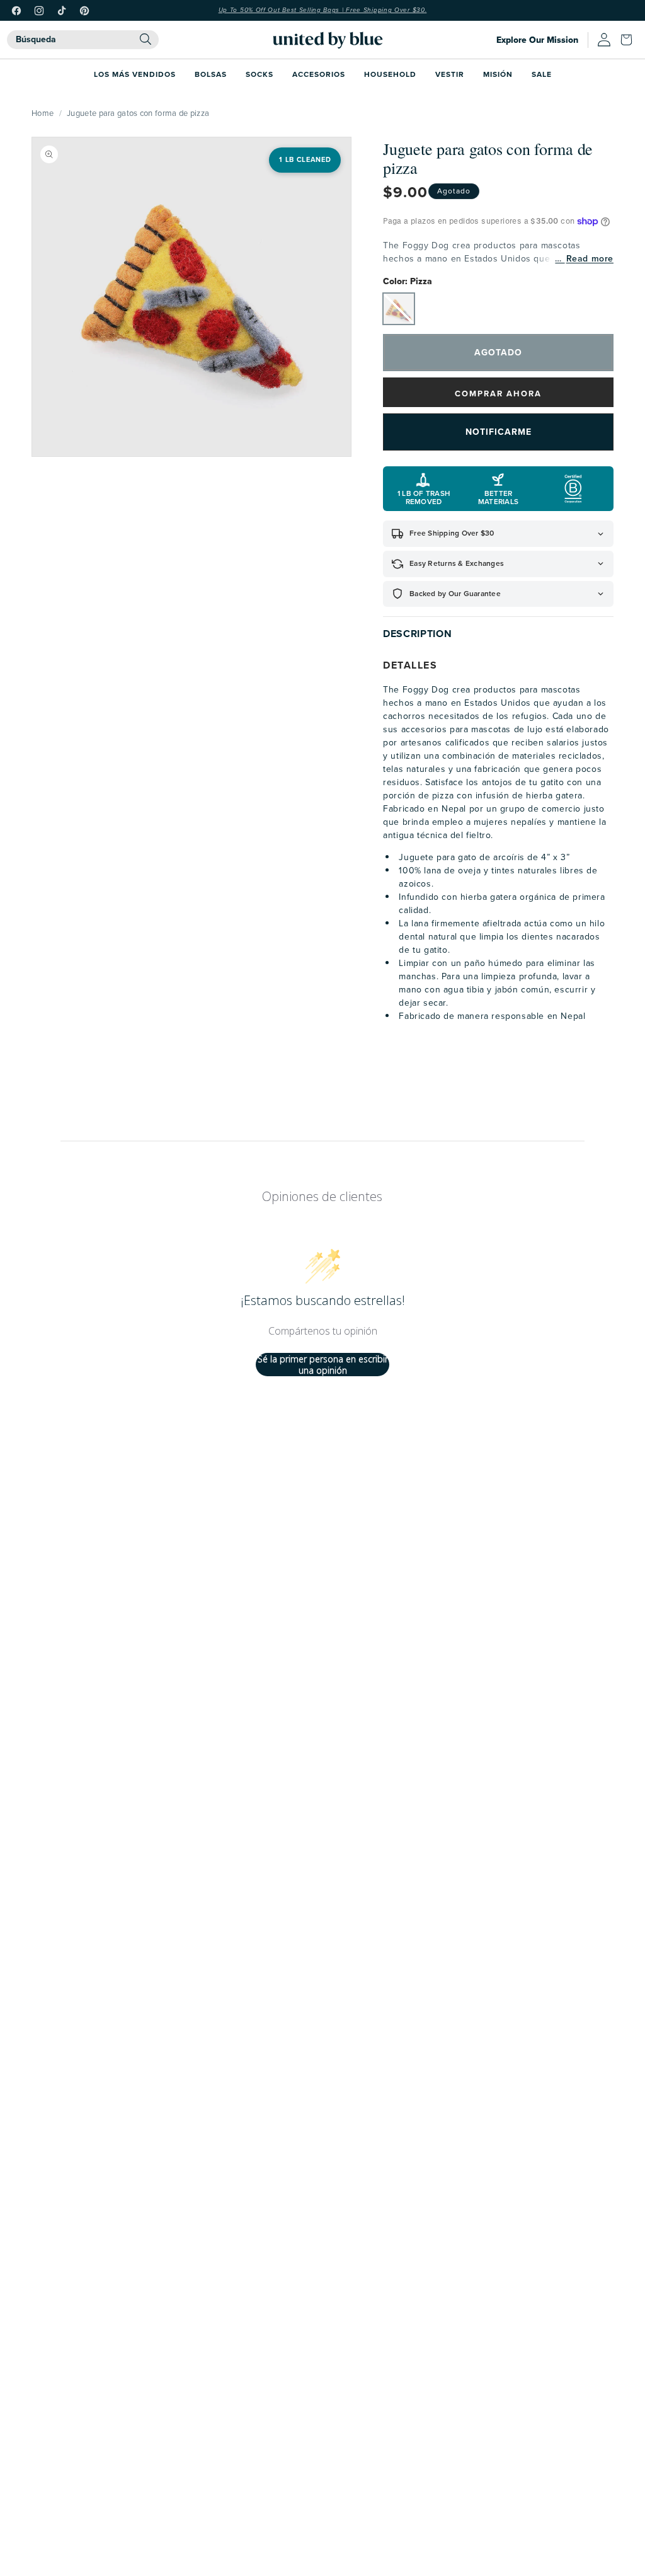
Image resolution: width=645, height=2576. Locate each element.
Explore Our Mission (537, 40)
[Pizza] (399, 309)
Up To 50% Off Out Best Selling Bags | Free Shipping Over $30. (323, 10)
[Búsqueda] (146, 39)
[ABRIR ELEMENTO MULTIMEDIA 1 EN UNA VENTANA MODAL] (191, 297)
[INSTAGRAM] (39, 11)
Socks (260, 74)
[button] (629, 40)
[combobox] (83, 40)
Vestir (450, 74)
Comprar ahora (498, 394)
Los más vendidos (135, 74)
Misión (498, 74)
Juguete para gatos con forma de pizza (138, 113)
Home (43, 113)
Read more (590, 259)
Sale (542, 74)
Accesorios (319, 74)
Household (390, 74)
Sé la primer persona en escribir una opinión (323, 1365)
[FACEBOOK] (16, 11)
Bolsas (211, 74)
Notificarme (499, 432)
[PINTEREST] (84, 11)
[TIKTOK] (62, 11)
